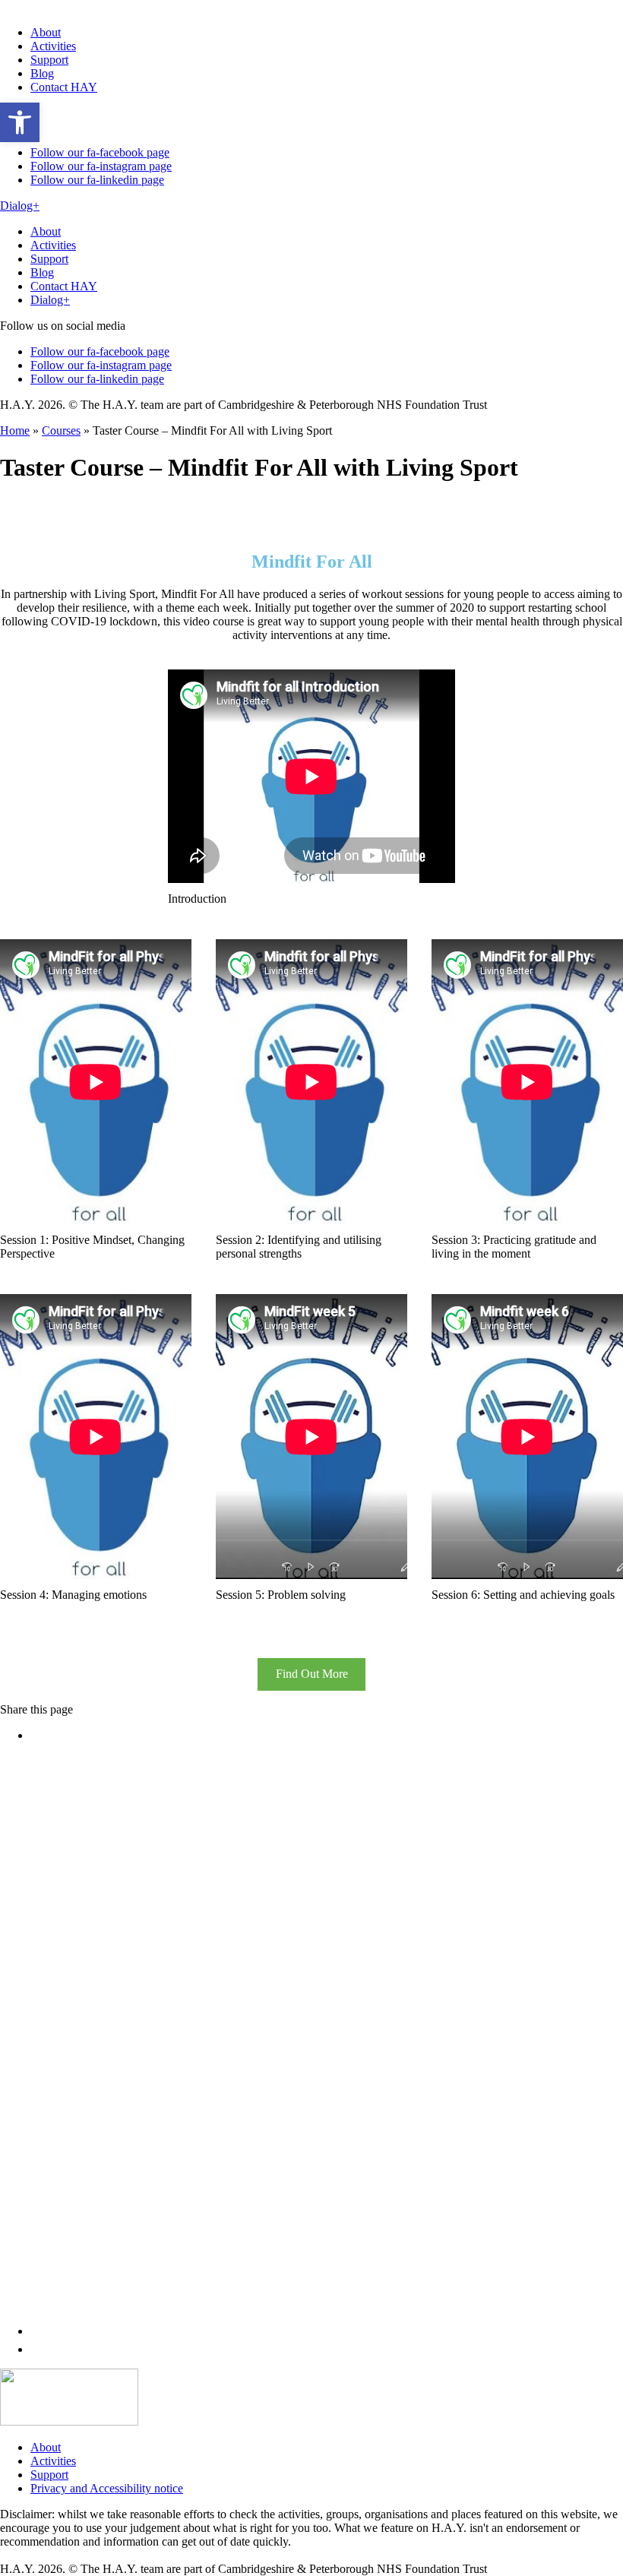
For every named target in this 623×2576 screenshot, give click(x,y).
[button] (20, 122)
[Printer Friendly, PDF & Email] (311, 1288)
